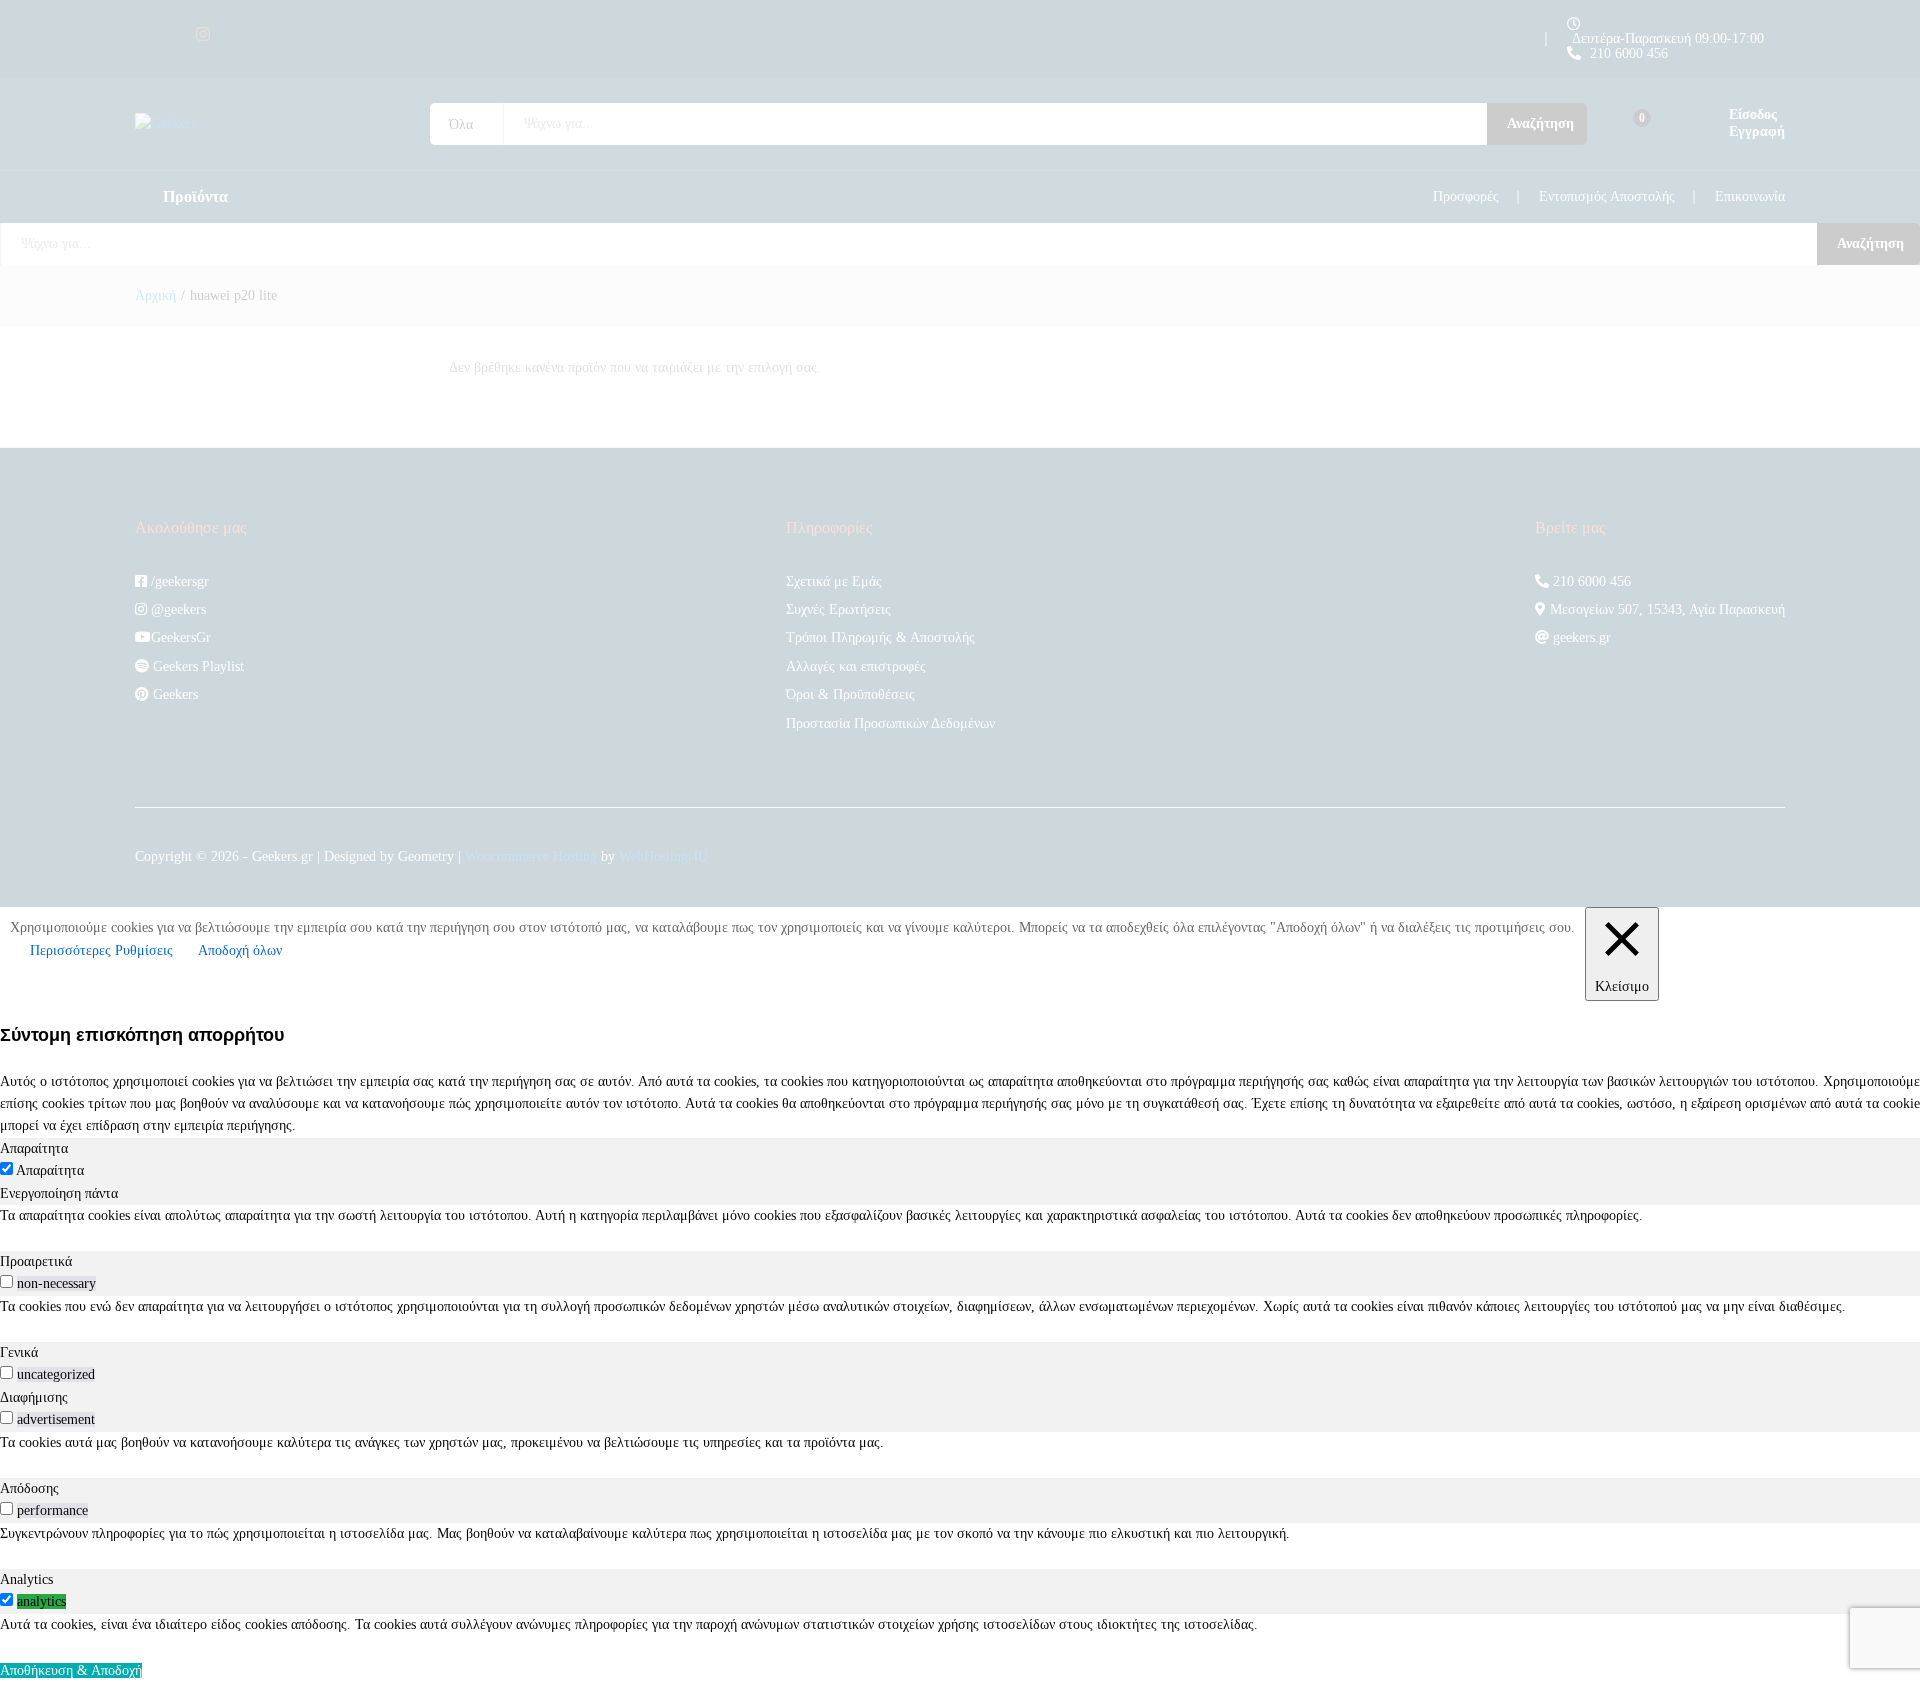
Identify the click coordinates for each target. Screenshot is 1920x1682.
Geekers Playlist (196, 666)
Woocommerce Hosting (531, 856)
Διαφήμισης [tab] (34, 1397)
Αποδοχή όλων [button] (240, 950)
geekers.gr (1580, 637)
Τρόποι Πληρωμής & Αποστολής (880, 637)
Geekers (173, 694)
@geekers (176, 609)
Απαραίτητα (50, 1170)
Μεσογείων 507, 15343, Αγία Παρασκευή (1665, 609)
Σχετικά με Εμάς (834, 581)
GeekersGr (181, 637)
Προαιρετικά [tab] (36, 1261)
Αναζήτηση (1540, 123)
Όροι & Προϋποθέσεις (850, 694)
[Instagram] (203, 34)
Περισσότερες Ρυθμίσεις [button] (101, 950)
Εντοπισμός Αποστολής (1607, 196)
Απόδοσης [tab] (29, 1488)
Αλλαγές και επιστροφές (856, 666)
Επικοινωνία (1750, 196)
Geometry (426, 856)
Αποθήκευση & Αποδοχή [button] (71, 1670)
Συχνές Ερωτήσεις (838, 609)
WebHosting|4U (663, 856)
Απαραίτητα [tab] (34, 1148)
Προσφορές (1466, 196)
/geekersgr (178, 581)
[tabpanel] (960, 1216)
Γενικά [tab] (19, 1352)
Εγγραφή (1757, 131)
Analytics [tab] (26, 1579)
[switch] (6, 1281)
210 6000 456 (1629, 53)
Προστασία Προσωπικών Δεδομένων (890, 723)
